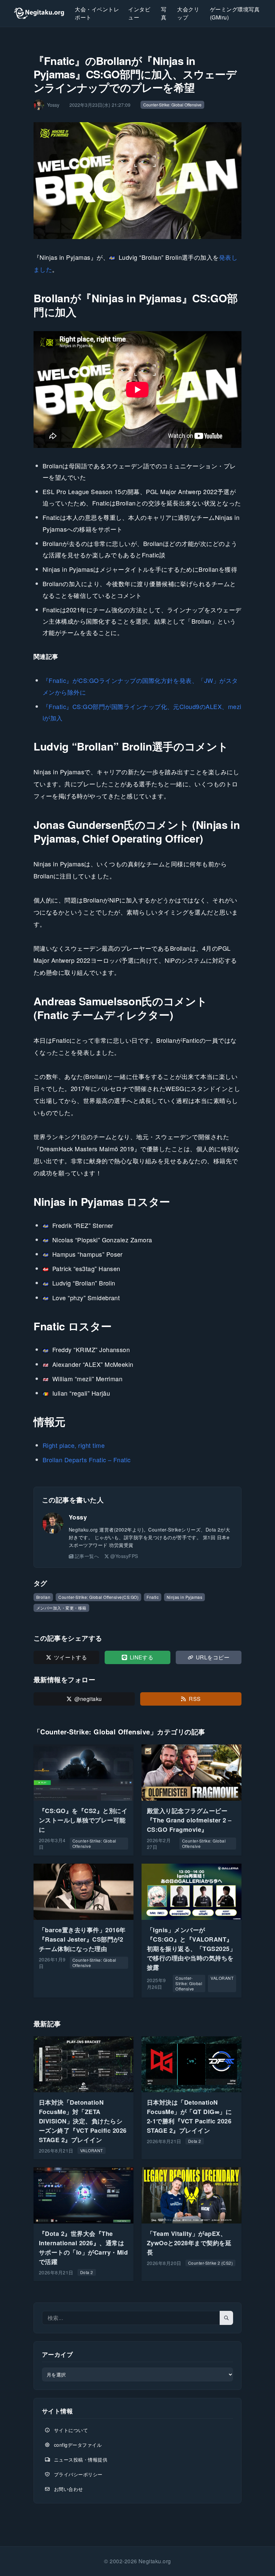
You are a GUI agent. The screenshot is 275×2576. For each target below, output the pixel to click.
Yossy (78, 1517)
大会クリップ (188, 13)
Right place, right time (74, 1445)
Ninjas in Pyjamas (184, 1597)
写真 (164, 13)
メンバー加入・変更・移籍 (61, 1608)
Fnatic (153, 1597)
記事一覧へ (87, 1556)
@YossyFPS (124, 1556)
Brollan (43, 1597)
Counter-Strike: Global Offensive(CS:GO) (98, 1597)
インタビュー (139, 13)
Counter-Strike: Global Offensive (172, 105)
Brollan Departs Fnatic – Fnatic (87, 1460)
